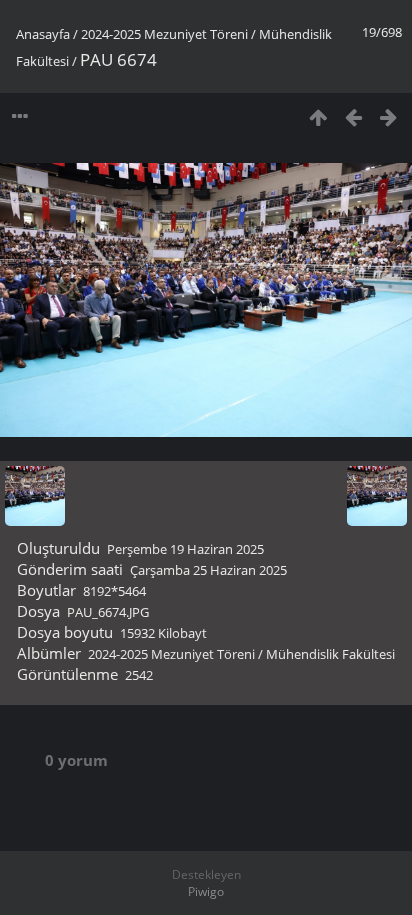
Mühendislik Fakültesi (330, 654)
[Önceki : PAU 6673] (353, 116)
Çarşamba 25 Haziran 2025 (208, 570)
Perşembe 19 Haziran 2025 (185, 549)
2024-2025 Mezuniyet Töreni (164, 34)
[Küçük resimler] (318, 116)
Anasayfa (43, 34)
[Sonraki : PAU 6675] (388, 116)
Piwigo (206, 891)
